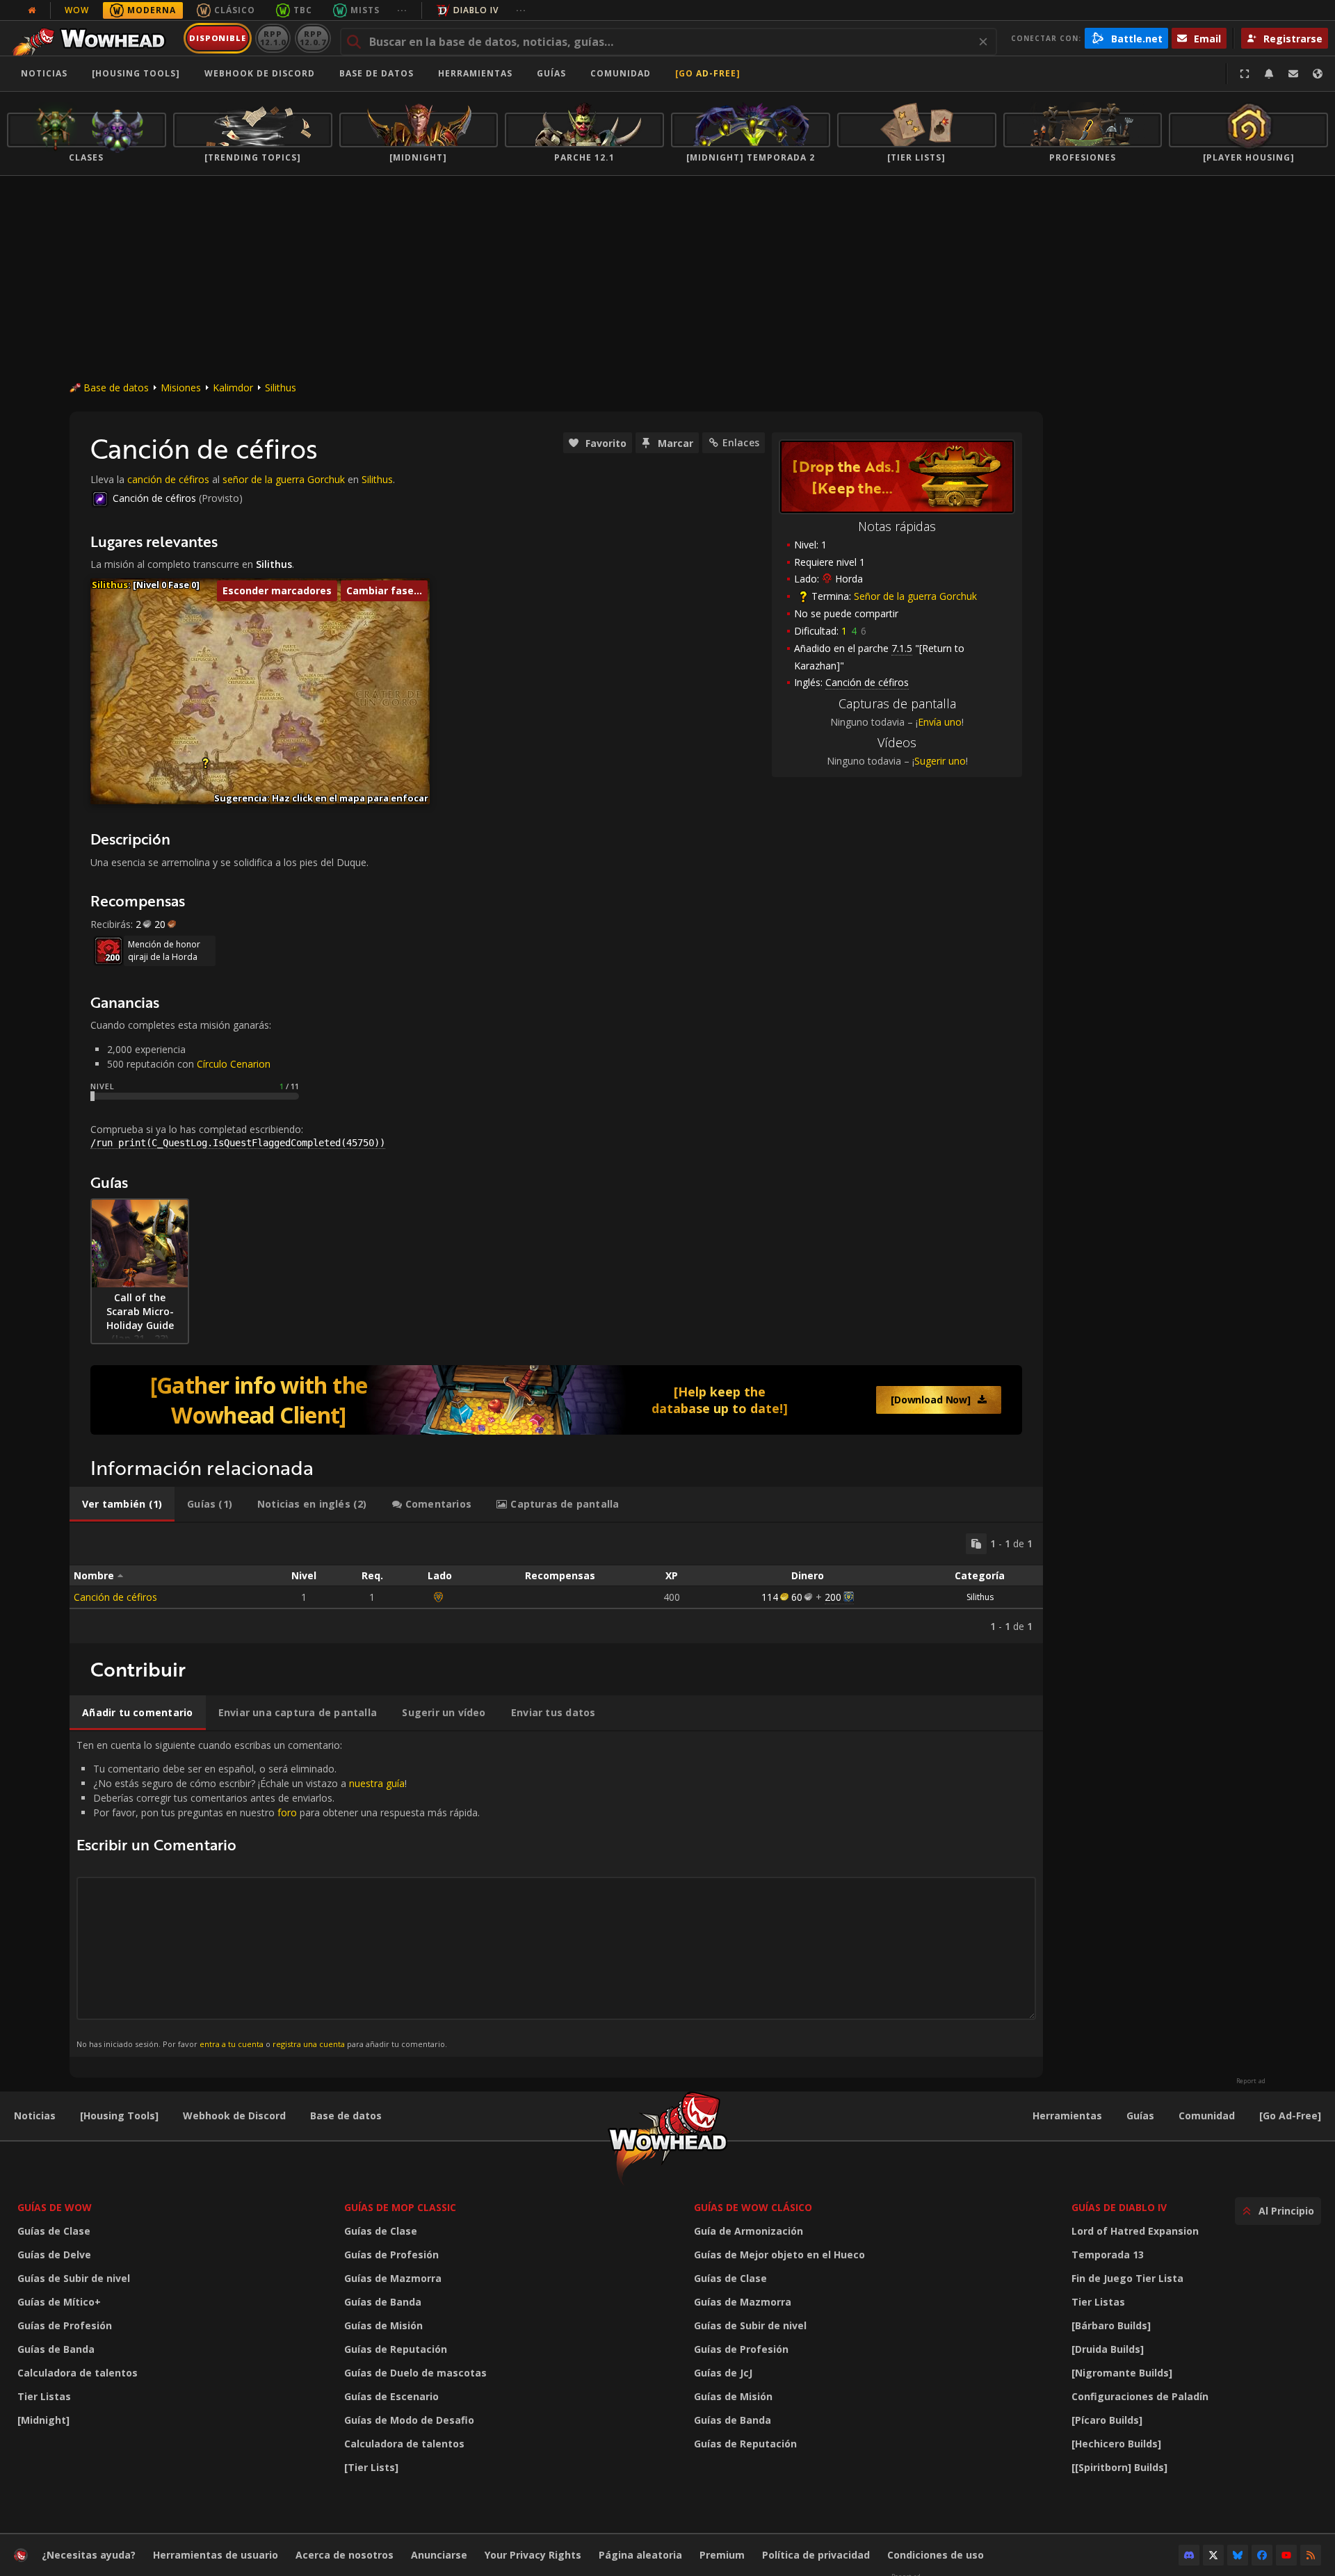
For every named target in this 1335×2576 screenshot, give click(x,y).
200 (833, 1597)
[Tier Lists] (371, 2467)
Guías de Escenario (391, 2396)
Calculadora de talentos (78, 2373)
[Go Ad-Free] (708, 73)
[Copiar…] (976, 1544)
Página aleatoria (640, 2555)
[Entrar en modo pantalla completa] (1245, 74)
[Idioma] (1318, 74)
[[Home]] (93, 38)
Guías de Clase (54, 2231)
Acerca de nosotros (345, 2555)
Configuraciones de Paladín (1140, 2396)
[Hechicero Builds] (1116, 2444)
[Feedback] (1293, 74)
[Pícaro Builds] (1107, 2420)
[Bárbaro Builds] (1111, 2325)
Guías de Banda (56, 2349)
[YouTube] (1286, 2555)
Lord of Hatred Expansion (1135, 2231)
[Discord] (1189, 2555)
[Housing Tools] (119, 2116)
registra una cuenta (309, 2044)
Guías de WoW (55, 2207)
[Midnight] (43, 2420)
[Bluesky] (1238, 2555)
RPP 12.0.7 (313, 38)
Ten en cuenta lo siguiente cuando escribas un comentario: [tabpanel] (278, 1894)
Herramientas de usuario (216, 2555)
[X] (1213, 2555)
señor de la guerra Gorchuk (284, 479)
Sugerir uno (940, 761)
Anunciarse (439, 2555)
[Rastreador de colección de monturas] (556, 1400)
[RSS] (1311, 2555)
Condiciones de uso (936, 2555)
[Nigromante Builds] (1122, 2373)
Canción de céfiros (154, 498)
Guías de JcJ (723, 2373)
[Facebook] (1262, 2555)
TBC (303, 10)
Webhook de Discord (260, 73)
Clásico (235, 10)
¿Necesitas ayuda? (89, 2555)
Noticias (44, 73)
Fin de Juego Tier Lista (1127, 2278)
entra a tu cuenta (232, 2044)
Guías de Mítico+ (59, 2302)
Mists (365, 10)
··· (402, 10)
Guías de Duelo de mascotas (415, 2373)
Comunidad (621, 73)
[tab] (122, 1504)
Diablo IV (476, 10)
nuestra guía (377, 1783)
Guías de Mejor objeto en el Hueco (779, 2255)
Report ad (1251, 2081)
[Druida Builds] (1108, 2349)
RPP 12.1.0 (273, 38)
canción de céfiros (168, 479)
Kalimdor (233, 388)
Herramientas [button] (475, 73)
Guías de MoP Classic (400, 2207)
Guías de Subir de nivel (74, 2278)
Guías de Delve (54, 2255)
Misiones (181, 388)
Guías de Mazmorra (393, 2278)
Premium (722, 2555)
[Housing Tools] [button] (136, 73)
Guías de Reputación (396, 2349)
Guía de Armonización (749, 2231)
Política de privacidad (816, 2555)
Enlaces (741, 442)
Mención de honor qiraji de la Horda (164, 951)
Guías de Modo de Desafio (409, 2420)
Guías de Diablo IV (1119, 2207)
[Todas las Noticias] (32, 10)
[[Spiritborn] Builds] (1119, 2467)
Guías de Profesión (65, 2325)
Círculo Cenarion (234, 1064)
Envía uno (940, 722)
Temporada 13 (1108, 2255)
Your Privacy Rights (533, 2555)
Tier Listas (44, 2396)
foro (287, 1812)
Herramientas (1067, 2116)
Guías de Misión (383, 2325)
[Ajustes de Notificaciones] (1269, 74)
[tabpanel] (556, 1583)
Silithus (281, 388)
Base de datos (377, 73)
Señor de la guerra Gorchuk (915, 596)
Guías (551, 73)
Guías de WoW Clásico (753, 2207)
